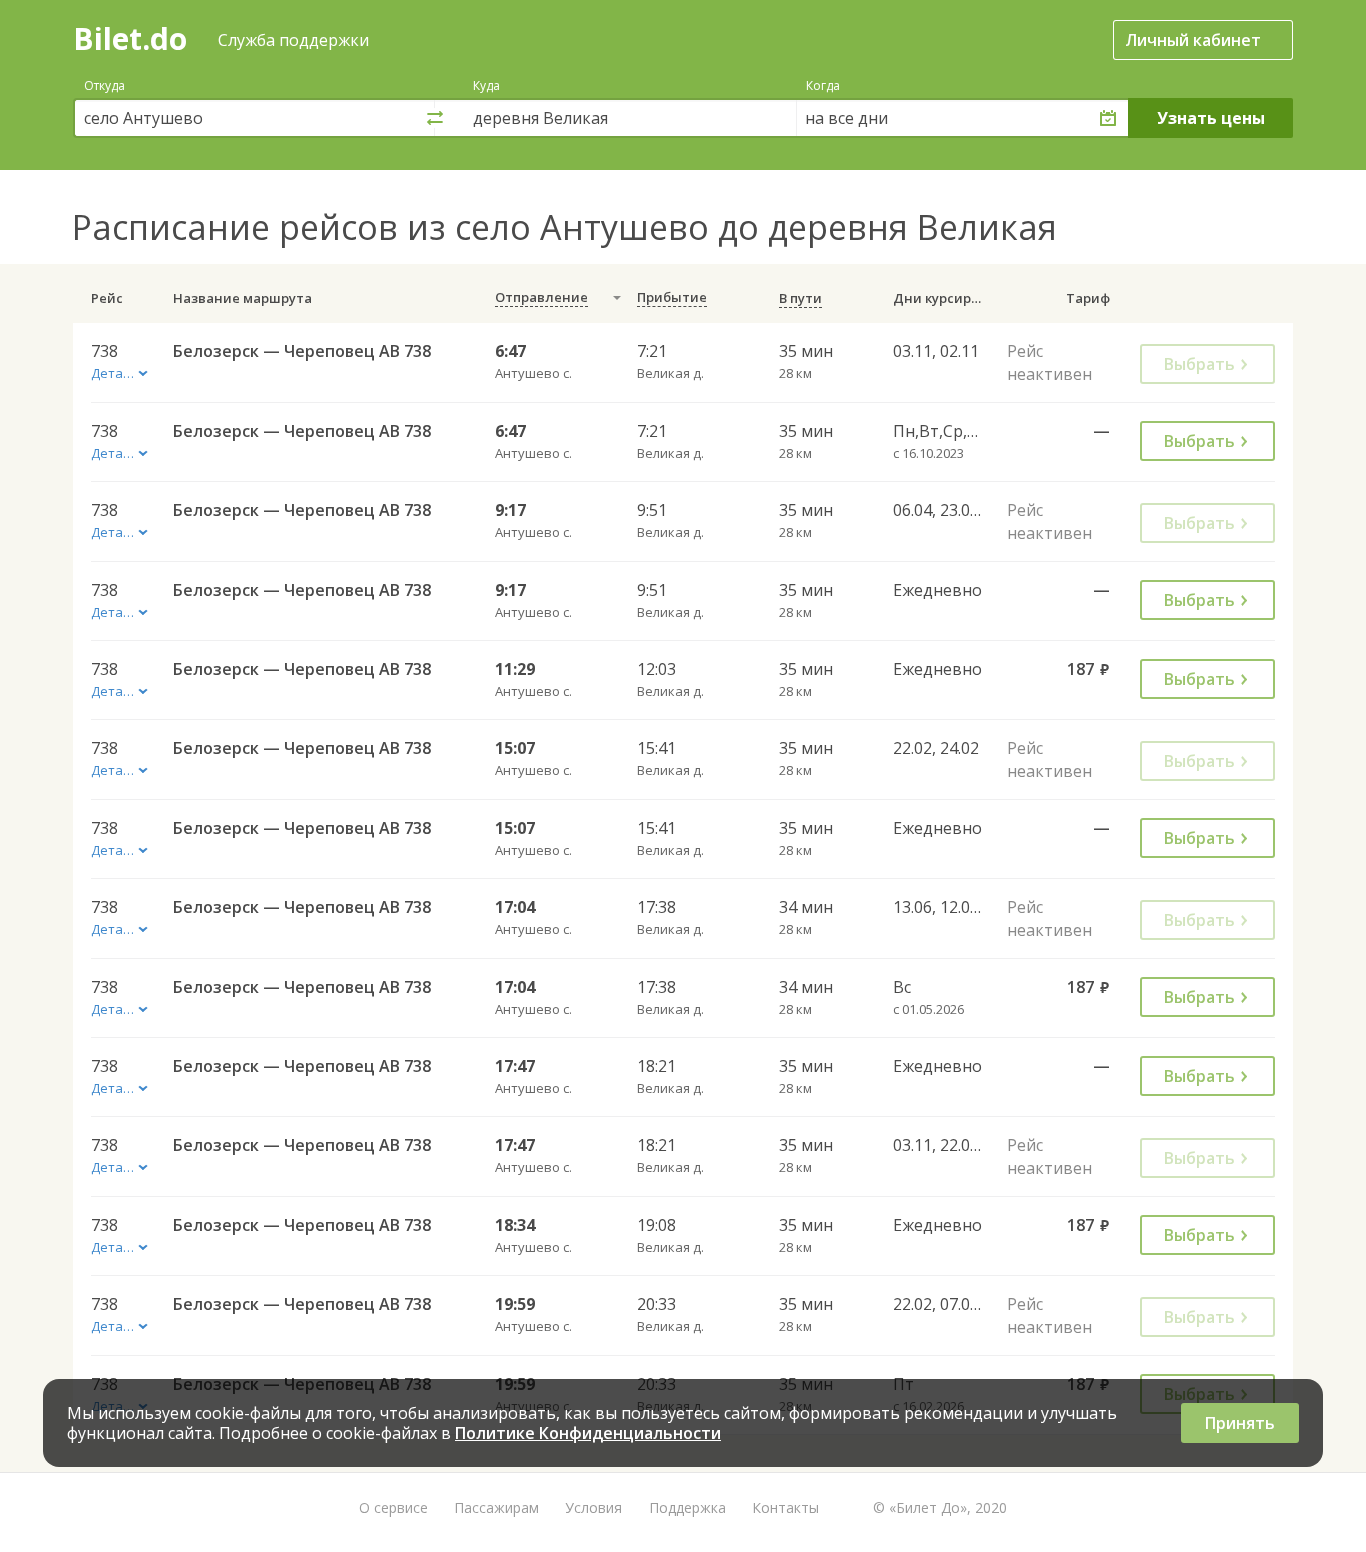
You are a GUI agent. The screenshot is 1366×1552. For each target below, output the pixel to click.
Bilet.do (130, 38)
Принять (1240, 1423)
